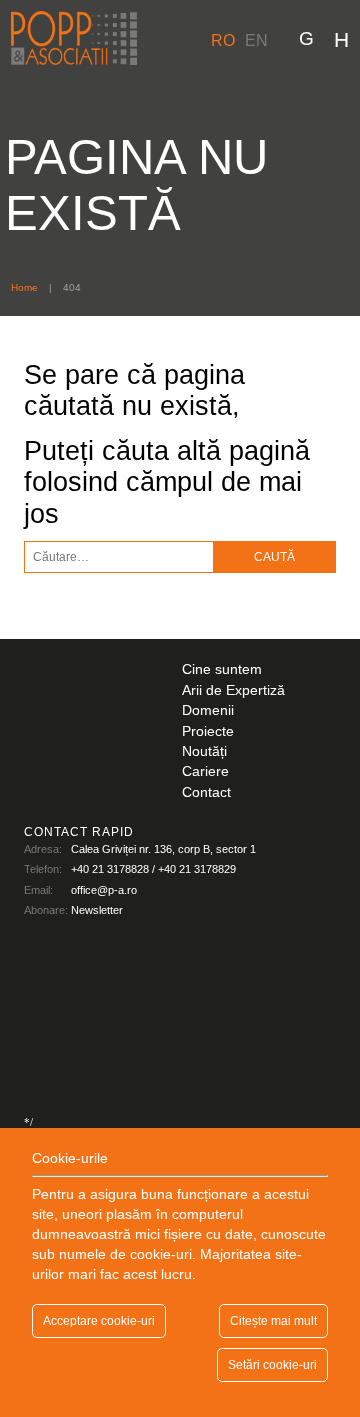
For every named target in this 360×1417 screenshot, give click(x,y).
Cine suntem (222, 669)
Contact (206, 792)
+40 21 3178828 (110, 869)
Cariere (205, 771)
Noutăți (204, 751)
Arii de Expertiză (233, 690)
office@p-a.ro (104, 890)
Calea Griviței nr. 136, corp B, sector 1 (163, 849)
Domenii (208, 710)
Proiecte (208, 731)
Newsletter (97, 910)
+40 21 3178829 (197, 869)
